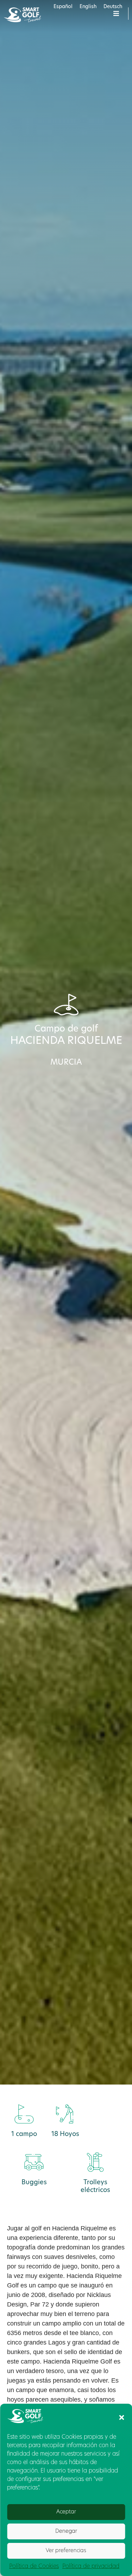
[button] (121, 2417)
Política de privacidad (91, 2566)
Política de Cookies (34, 2566)
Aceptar (66, 2512)
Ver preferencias (66, 2551)
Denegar (66, 2531)
